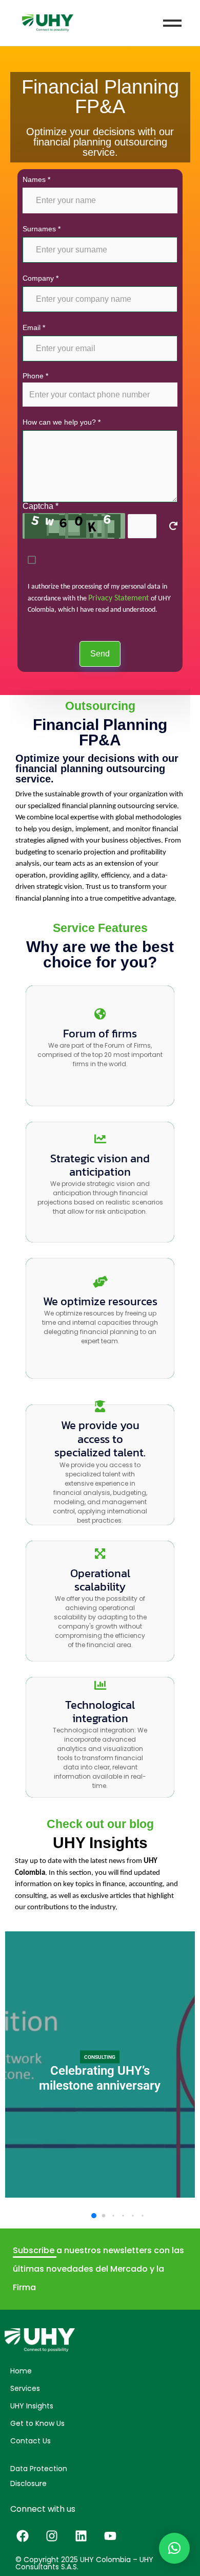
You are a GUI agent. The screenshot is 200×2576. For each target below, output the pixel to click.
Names (36, 179)
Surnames (42, 229)
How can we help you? (62, 422)
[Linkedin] (81, 2536)
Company (41, 278)
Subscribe (35, 2250)
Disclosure (28, 2483)
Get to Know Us (37, 2423)
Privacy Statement (119, 598)
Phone (35, 376)
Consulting (100, 2057)
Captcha (41, 506)
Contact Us (31, 2441)
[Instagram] (52, 2536)
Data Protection (39, 2469)
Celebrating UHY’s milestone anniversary (100, 2078)
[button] (94, 2216)
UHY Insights (32, 2406)
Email (34, 327)
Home (21, 2371)
